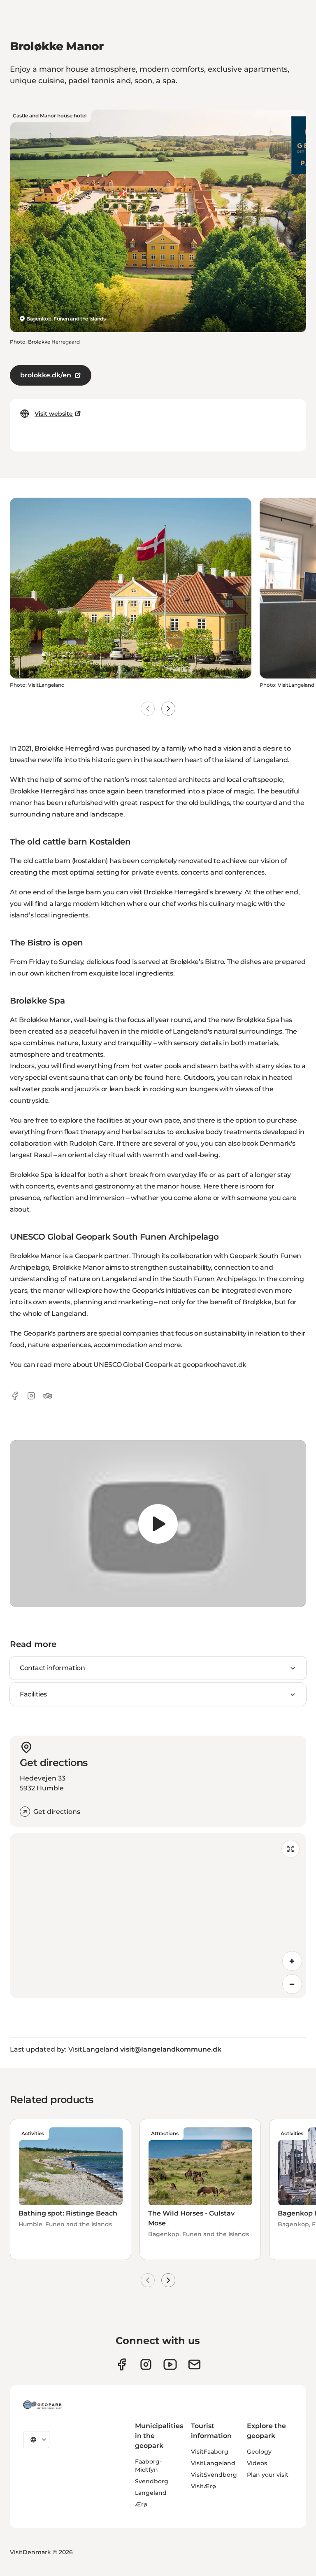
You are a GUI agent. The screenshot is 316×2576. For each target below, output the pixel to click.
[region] (158, 1524)
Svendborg (152, 2481)
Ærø (141, 2504)
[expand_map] (290, 1849)
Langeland (151, 2493)
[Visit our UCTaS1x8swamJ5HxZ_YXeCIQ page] (170, 2364)
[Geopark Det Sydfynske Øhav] (42, 2405)
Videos (257, 2463)
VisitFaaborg (210, 2452)
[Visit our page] (146, 2364)
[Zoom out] (292, 1984)
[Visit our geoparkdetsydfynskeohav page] (122, 2364)
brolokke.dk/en (46, 375)
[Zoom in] (292, 1961)
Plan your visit (268, 2475)
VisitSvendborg (214, 2475)
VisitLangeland (213, 2463)
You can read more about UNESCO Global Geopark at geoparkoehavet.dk (128, 1365)
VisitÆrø (203, 2486)
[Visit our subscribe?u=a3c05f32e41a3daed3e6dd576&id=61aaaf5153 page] (194, 2364)
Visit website (54, 414)
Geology (259, 2452)
